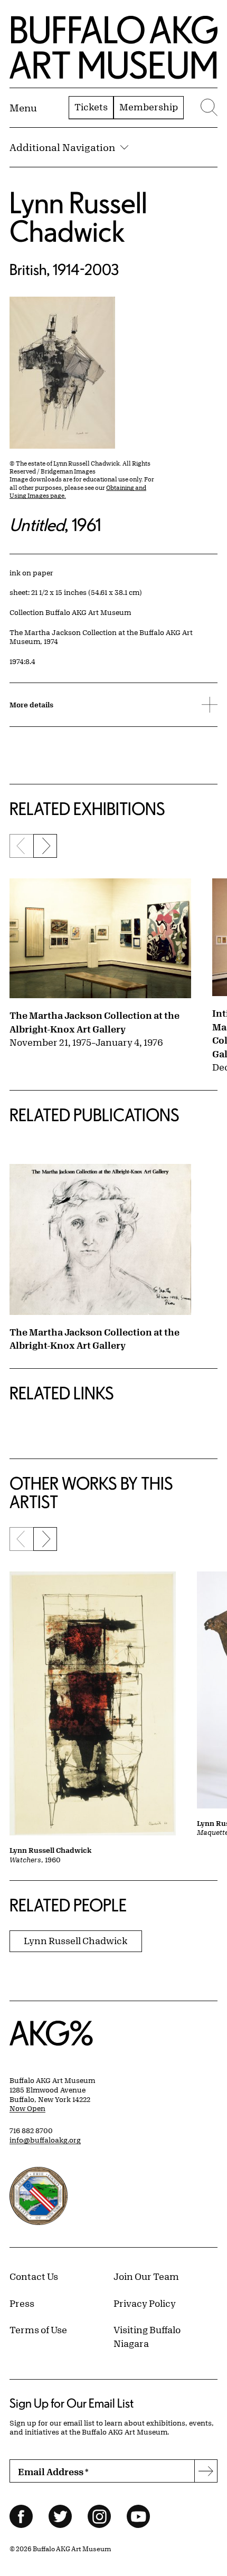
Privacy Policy (145, 2303)
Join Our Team (146, 2276)
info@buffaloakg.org (45, 2140)
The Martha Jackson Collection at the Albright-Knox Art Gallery (94, 1022)
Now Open (27, 2108)
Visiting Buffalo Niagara (147, 2336)
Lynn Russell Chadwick (78, 217)
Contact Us (34, 2276)
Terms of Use (38, 2329)
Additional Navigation (62, 147)
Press (22, 2303)
